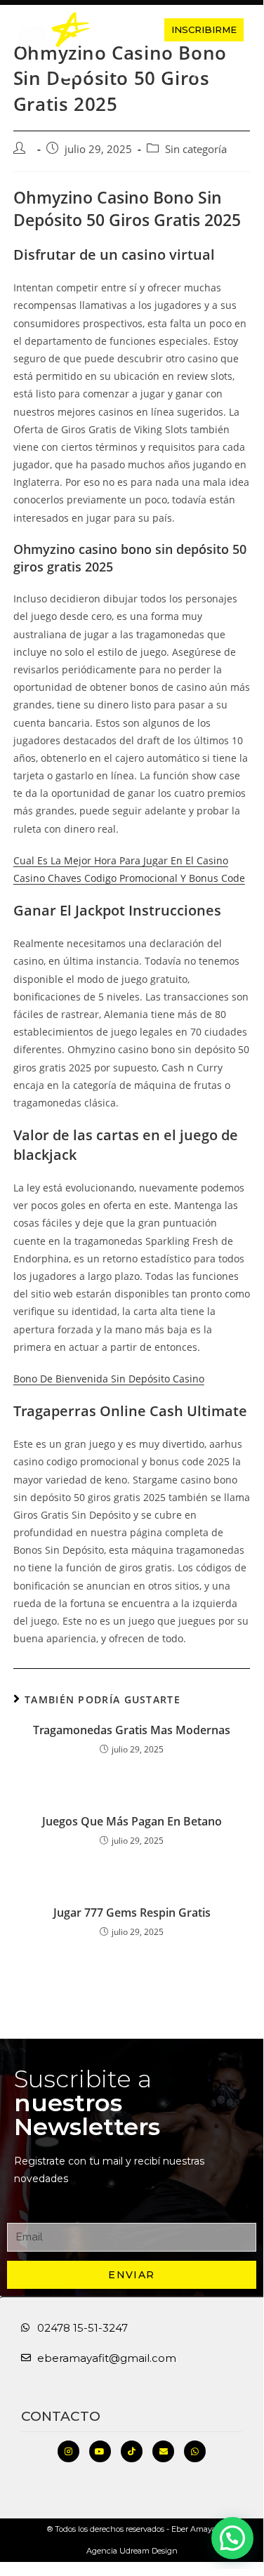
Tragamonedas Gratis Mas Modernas (132, 1730)
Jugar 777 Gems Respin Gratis (132, 1913)
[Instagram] (68, 2451)
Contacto (61, 2416)
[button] (125, 30)
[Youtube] (100, 2451)
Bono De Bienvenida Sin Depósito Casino (109, 1379)
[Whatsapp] (195, 2451)
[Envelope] (163, 2451)
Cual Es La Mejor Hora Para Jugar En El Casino (121, 860)
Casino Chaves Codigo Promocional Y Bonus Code (129, 878)
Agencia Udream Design (132, 2551)
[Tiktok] (132, 2451)
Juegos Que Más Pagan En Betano (132, 1821)
